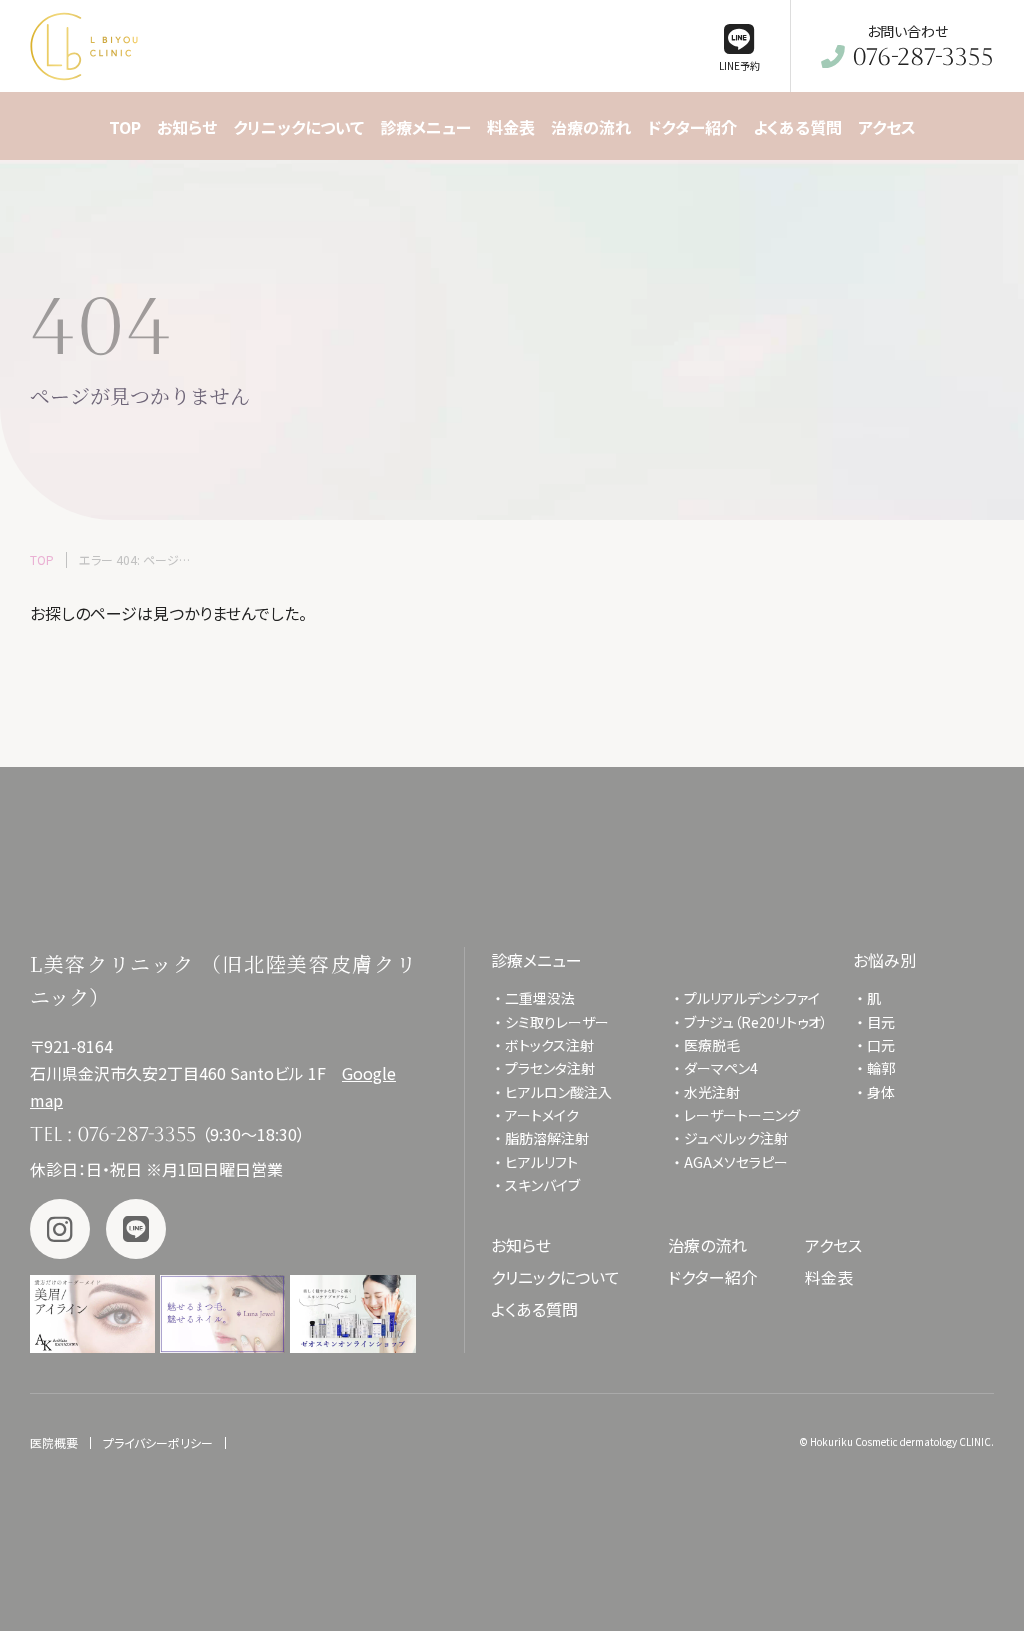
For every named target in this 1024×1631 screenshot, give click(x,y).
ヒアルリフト (541, 1162)
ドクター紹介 (712, 1277)
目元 (881, 1022)
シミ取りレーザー (564, 1022)
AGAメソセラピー (736, 1162)
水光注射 (712, 1092)
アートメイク (542, 1115)
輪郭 (881, 1068)
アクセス (833, 1245)
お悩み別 (884, 960)
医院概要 (54, 1442)
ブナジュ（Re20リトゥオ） (756, 1022)
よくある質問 (534, 1309)
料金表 (829, 1277)
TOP (42, 559)
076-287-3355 (136, 1134)
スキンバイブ (542, 1185)
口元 (881, 1045)
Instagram (60, 1229)
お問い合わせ (923, 46)
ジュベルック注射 (736, 1138)
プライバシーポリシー (158, 1442)
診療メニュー (536, 960)
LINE (136, 1229)
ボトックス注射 (549, 1045)
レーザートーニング (742, 1115)
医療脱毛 (712, 1045)
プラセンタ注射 (550, 1068)
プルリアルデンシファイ (752, 998)
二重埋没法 (540, 998)
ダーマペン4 (721, 1068)
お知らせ (521, 1245)
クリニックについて (555, 1277)
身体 (881, 1092)
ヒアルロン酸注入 (558, 1092)
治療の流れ (707, 1245)
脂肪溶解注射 (547, 1138)
